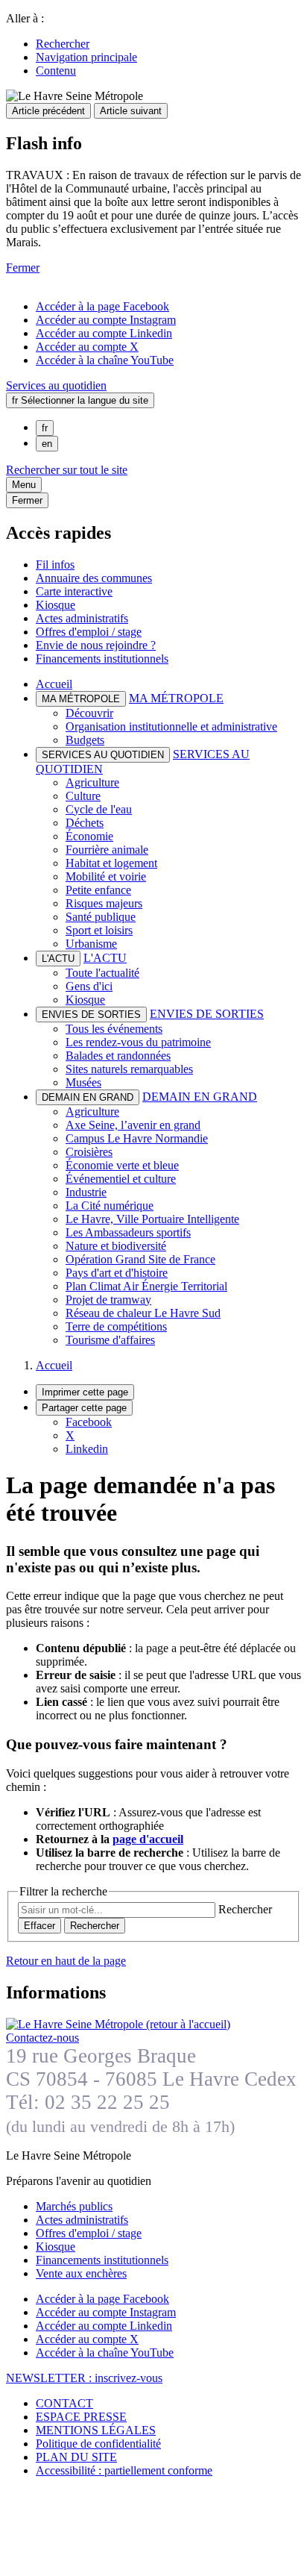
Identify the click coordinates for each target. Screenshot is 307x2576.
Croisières (89, 1152)
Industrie (86, 1192)
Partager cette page (84, 1408)
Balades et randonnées (118, 1056)
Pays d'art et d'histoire (117, 1273)
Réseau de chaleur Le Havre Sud (143, 1313)
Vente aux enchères (81, 2273)
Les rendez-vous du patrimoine (138, 1042)
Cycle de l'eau (99, 809)
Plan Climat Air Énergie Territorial (146, 1286)
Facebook (89, 1422)
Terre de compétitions (116, 1326)
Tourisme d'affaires (110, 1340)
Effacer (39, 1926)
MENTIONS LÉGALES (96, 2430)
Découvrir (89, 713)
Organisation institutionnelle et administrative (171, 726)
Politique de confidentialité (98, 2444)
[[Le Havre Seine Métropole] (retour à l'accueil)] (118, 2024)
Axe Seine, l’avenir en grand (133, 1125)
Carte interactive (74, 591)
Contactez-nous (42, 2038)
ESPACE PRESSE (81, 2417)
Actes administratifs (82, 618)
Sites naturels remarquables (129, 1069)
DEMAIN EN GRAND (200, 1097)
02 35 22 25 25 (107, 2102)
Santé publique (101, 917)
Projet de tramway (108, 1300)
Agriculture (92, 782)
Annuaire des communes (94, 578)
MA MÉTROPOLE (176, 698)
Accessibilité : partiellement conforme (124, 2470)
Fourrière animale (107, 850)
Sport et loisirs (99, 930)
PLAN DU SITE (76, 2457)
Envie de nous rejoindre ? (96, 645)
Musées (83, 1082)
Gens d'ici (89, 986)
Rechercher (63, 44)
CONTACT (64, 2403)
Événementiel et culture (121, 1179)
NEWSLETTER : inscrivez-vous (84, 2378)
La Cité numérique (110, 1206)
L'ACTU (105, 958)
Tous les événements (114, 1029)
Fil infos (55, 565)
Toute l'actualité (102, 973)
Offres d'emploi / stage (89, 632)
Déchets (85, 823)
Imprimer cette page (85, 1392)
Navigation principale (86, 57)
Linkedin (87, 1449)
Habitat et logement (111, 863)
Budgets (85, 740)
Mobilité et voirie (106, 876)
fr (45, 428)
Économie (89, 836)
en (47, 444)
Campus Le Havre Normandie (137, 1138)
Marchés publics (74, 2206)
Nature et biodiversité (116, 1246)
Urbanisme (91, 944)
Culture (83, 796)
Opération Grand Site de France (140, 1259)
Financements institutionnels (102, 659)
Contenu (56, 71)
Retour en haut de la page (66, 1961)
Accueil (54, 684)
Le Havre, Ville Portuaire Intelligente (152, 1219)
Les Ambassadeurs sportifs (128, 1232)
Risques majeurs (104, 903)
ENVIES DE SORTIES (207, 1014)
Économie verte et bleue (122, 1165)
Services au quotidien (56, 385)
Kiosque (56, 605)
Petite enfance (98, 890)
